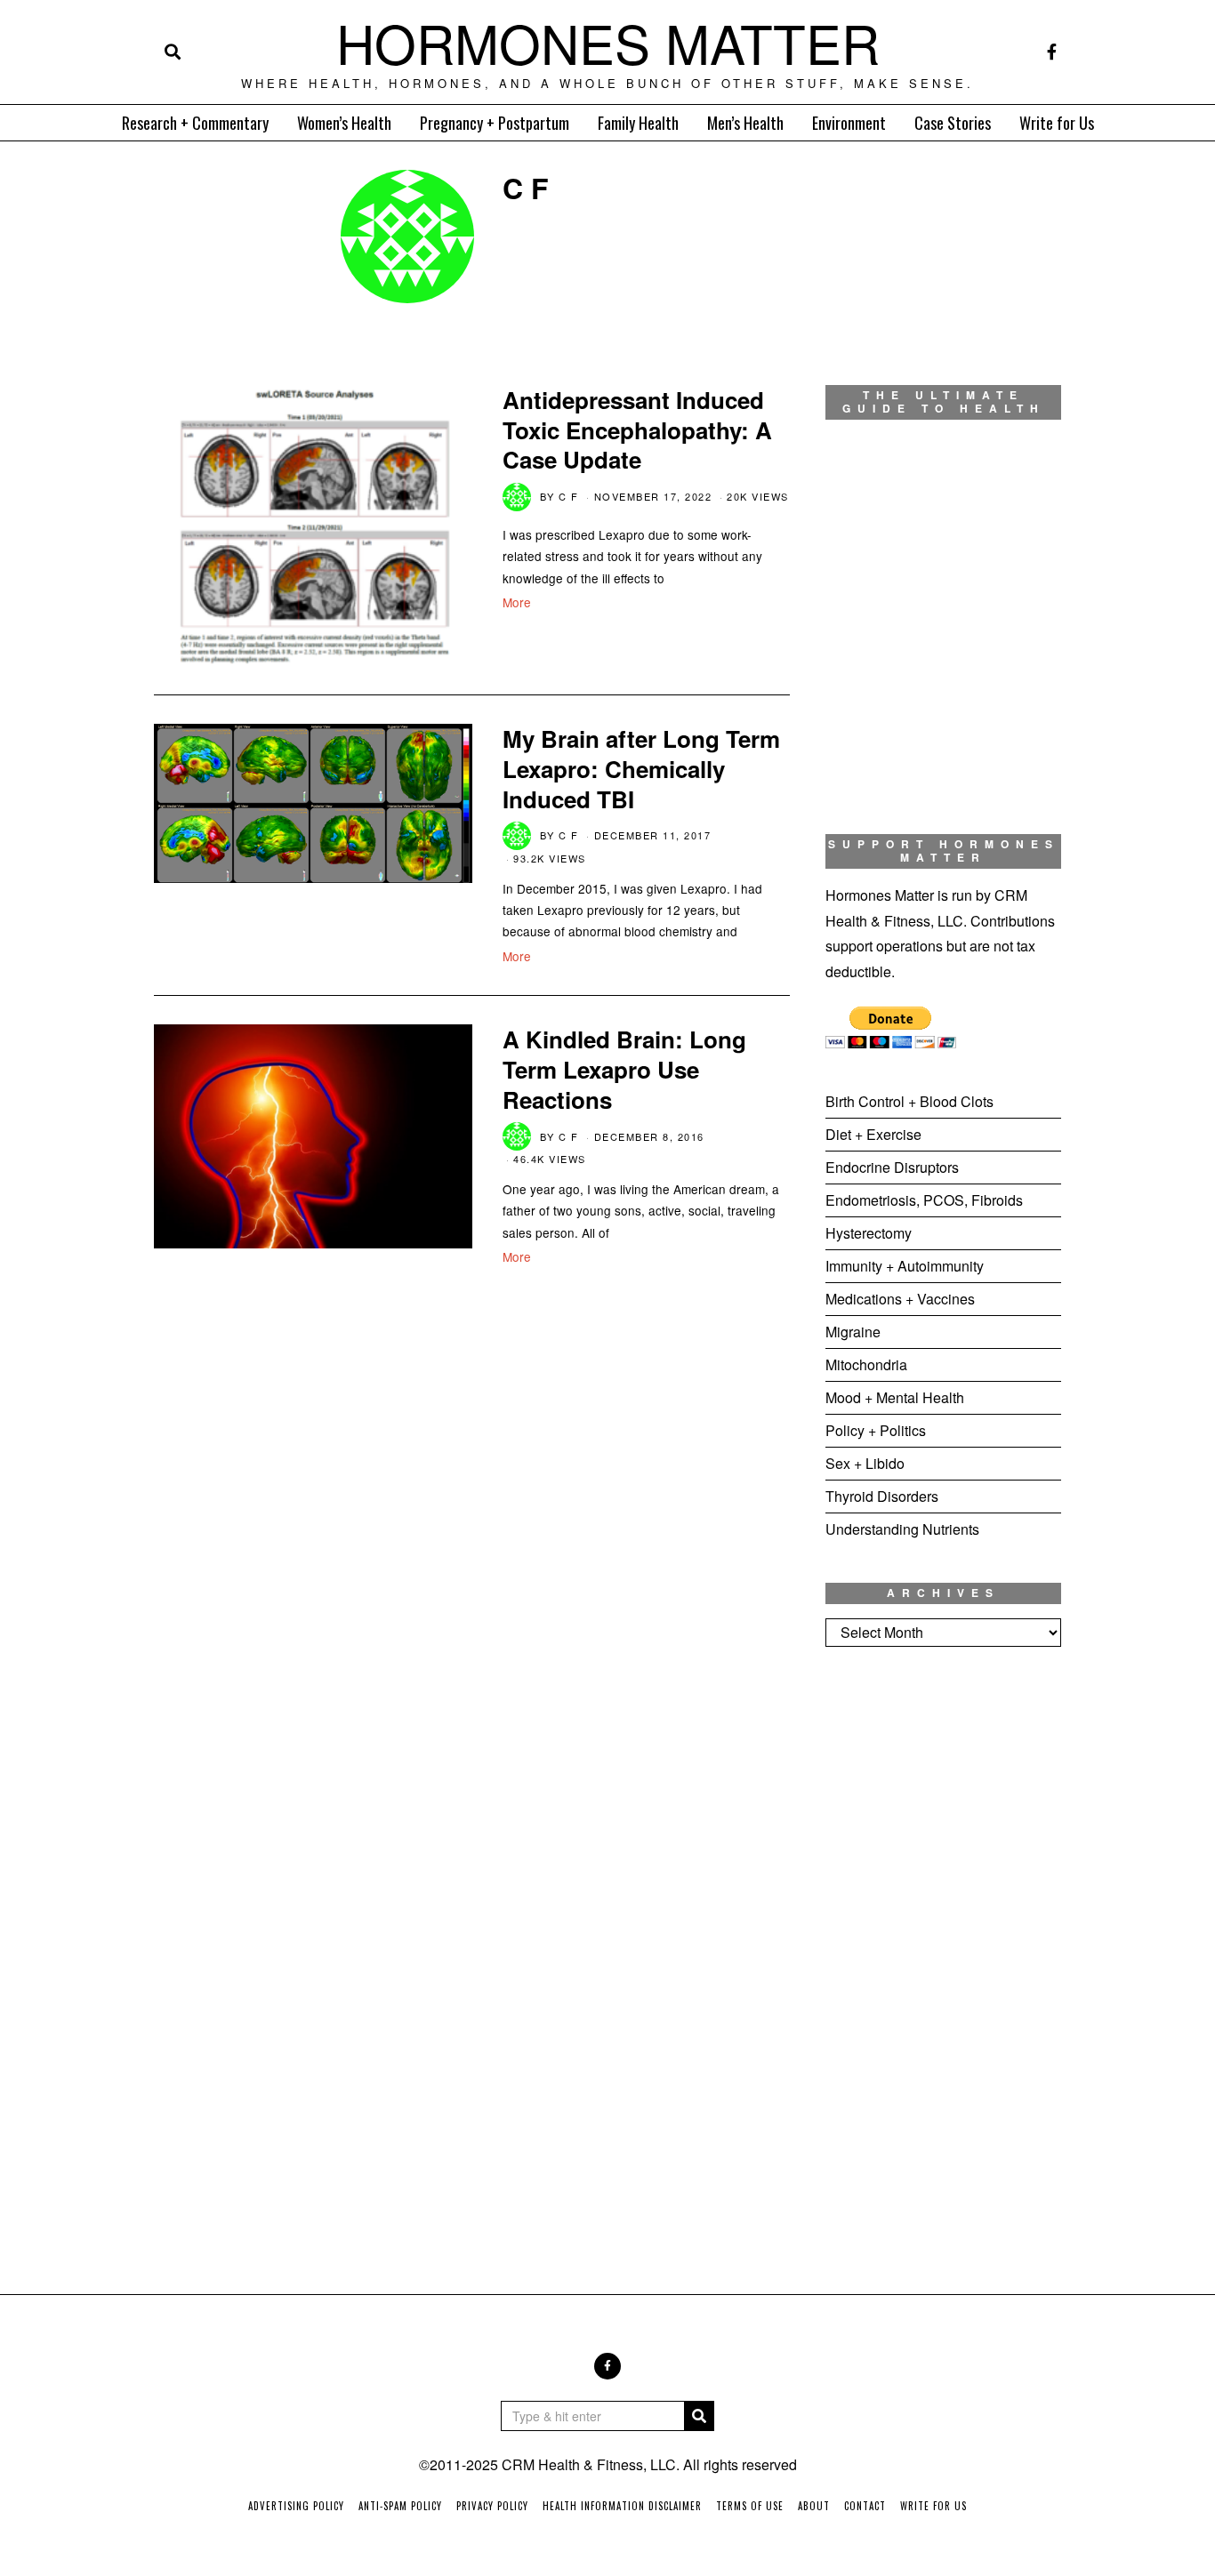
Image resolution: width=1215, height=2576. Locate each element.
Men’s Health (745, 123)
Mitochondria (866, 1364)
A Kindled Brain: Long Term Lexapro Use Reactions (624, 1069)
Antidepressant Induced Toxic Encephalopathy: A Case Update (637, 430)
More (517, 602)
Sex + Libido (865, 1463)
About (814, 2506)
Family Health (638, 123)
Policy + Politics (876, 1430)
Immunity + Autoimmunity (905, 1266)
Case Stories (953, 123)
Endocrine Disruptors (892, 1167)
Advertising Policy (296, 2506)
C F (569, 496)
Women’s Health (344, 123)
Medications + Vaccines (900, 1299)
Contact (865, 2506)
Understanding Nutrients (902, 1529)
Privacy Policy (492, 2506)
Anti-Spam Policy (400, 2506)
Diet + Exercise (873, 1134)
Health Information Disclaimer (622, 2506)
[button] (699, 2416)
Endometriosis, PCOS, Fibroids (924, 1200)
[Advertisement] (943, 1956)
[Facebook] (1052, 52)
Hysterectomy (869, 1233)
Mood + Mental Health (895, 1397)
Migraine (853, 1332)
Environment (849, 123)
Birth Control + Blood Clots (909, 1101)
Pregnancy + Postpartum (495, 123)
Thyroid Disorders (882, 1496)
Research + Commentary (195, 123)
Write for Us (1057, 123)
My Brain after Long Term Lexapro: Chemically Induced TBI (641, 769)
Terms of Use (750, 2506)
